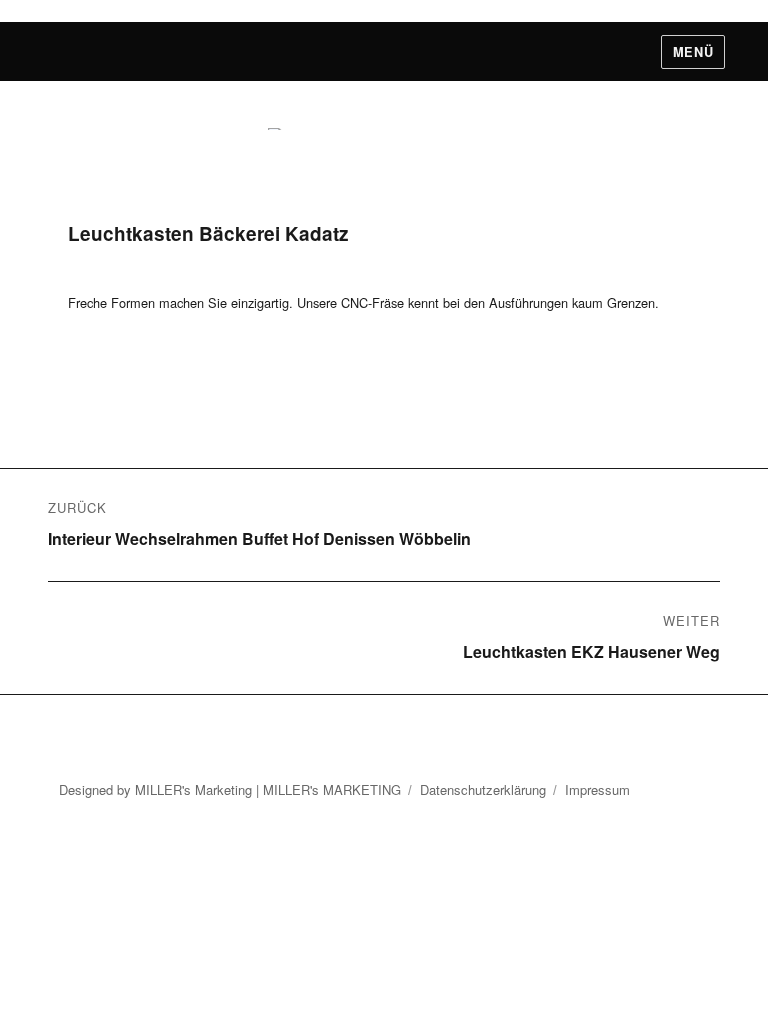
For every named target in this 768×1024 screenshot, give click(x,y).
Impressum (597, 789)
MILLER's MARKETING (332, 789)
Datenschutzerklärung (483, 789)
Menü (693, 52)
